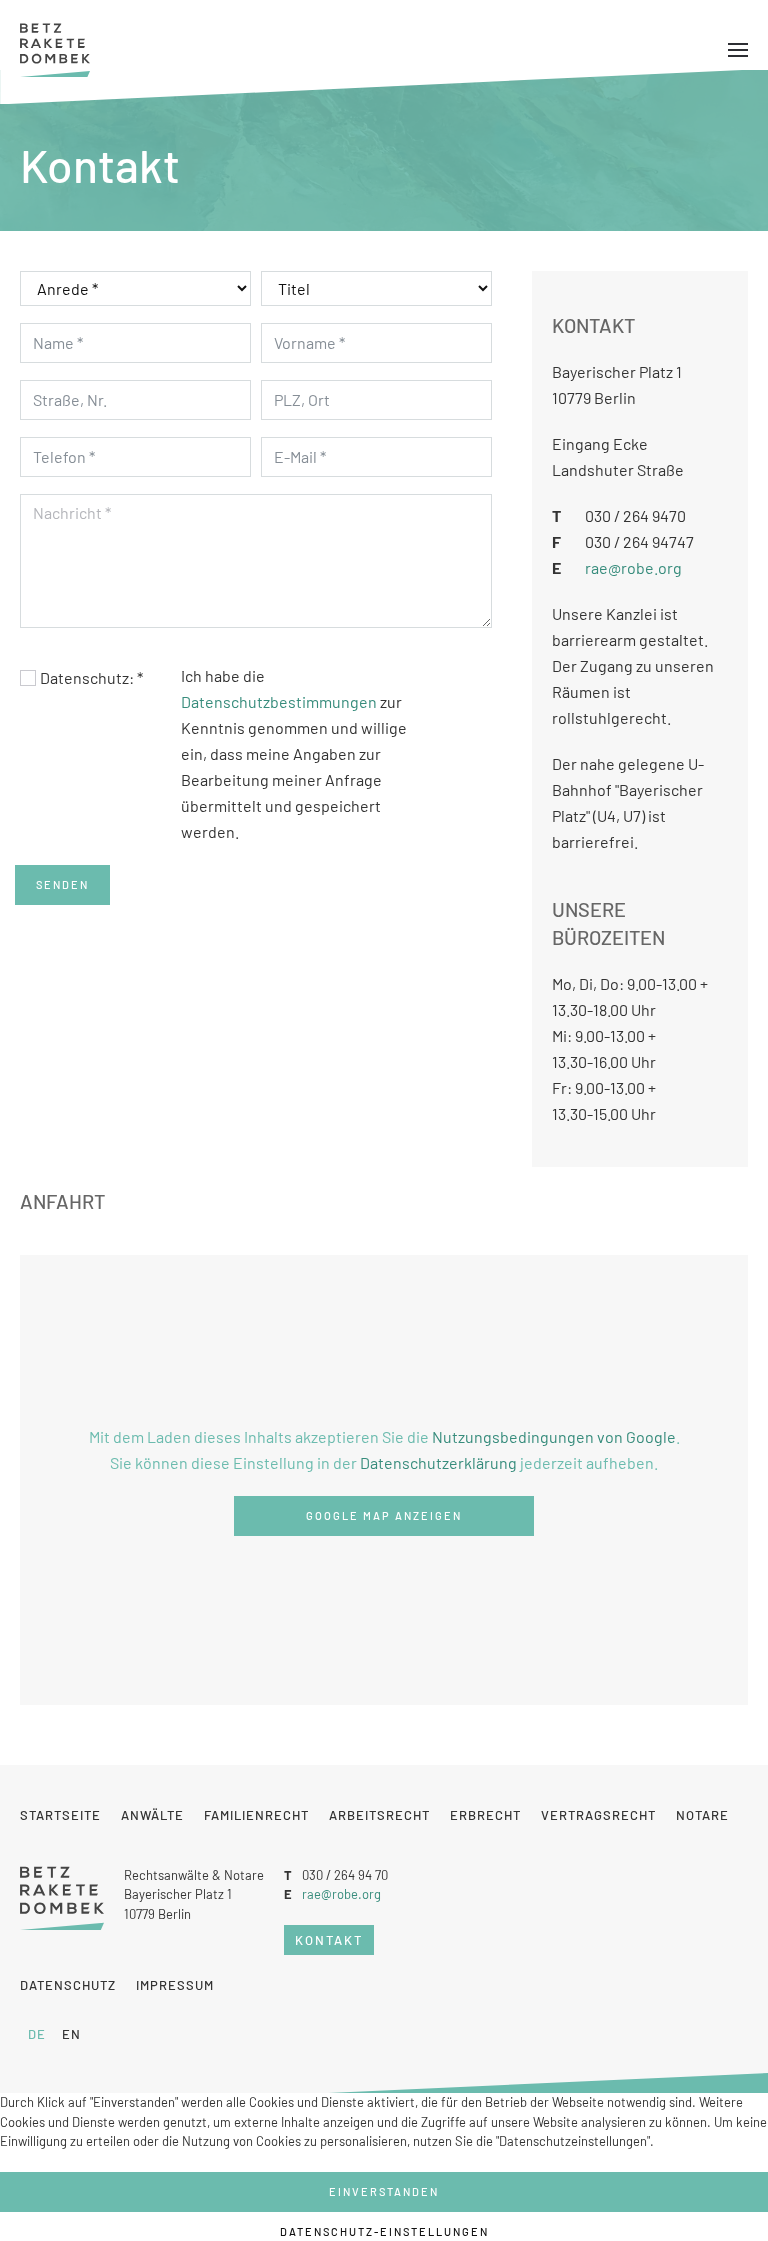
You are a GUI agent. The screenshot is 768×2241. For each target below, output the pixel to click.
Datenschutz (68, 1985)
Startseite (60, 1815)
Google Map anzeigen (384, 1515)
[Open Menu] (738, 50)
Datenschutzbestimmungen (279, 701)
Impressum (175, 1985)
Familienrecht (256, 1815)
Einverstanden (384, 2191)
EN (71, 2034)
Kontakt (329, 1940)
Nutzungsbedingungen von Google (554, 1436)
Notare (702, 1815)
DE (37, 2034)
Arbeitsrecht (379, 1815)
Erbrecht (485, 1815)
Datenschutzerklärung (438, 1462)
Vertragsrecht (598, 1815)
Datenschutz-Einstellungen (384, 2231)
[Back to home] (55, 50)
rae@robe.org (633, 567)
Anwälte (152, 1815)
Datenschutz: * (91, 677)
